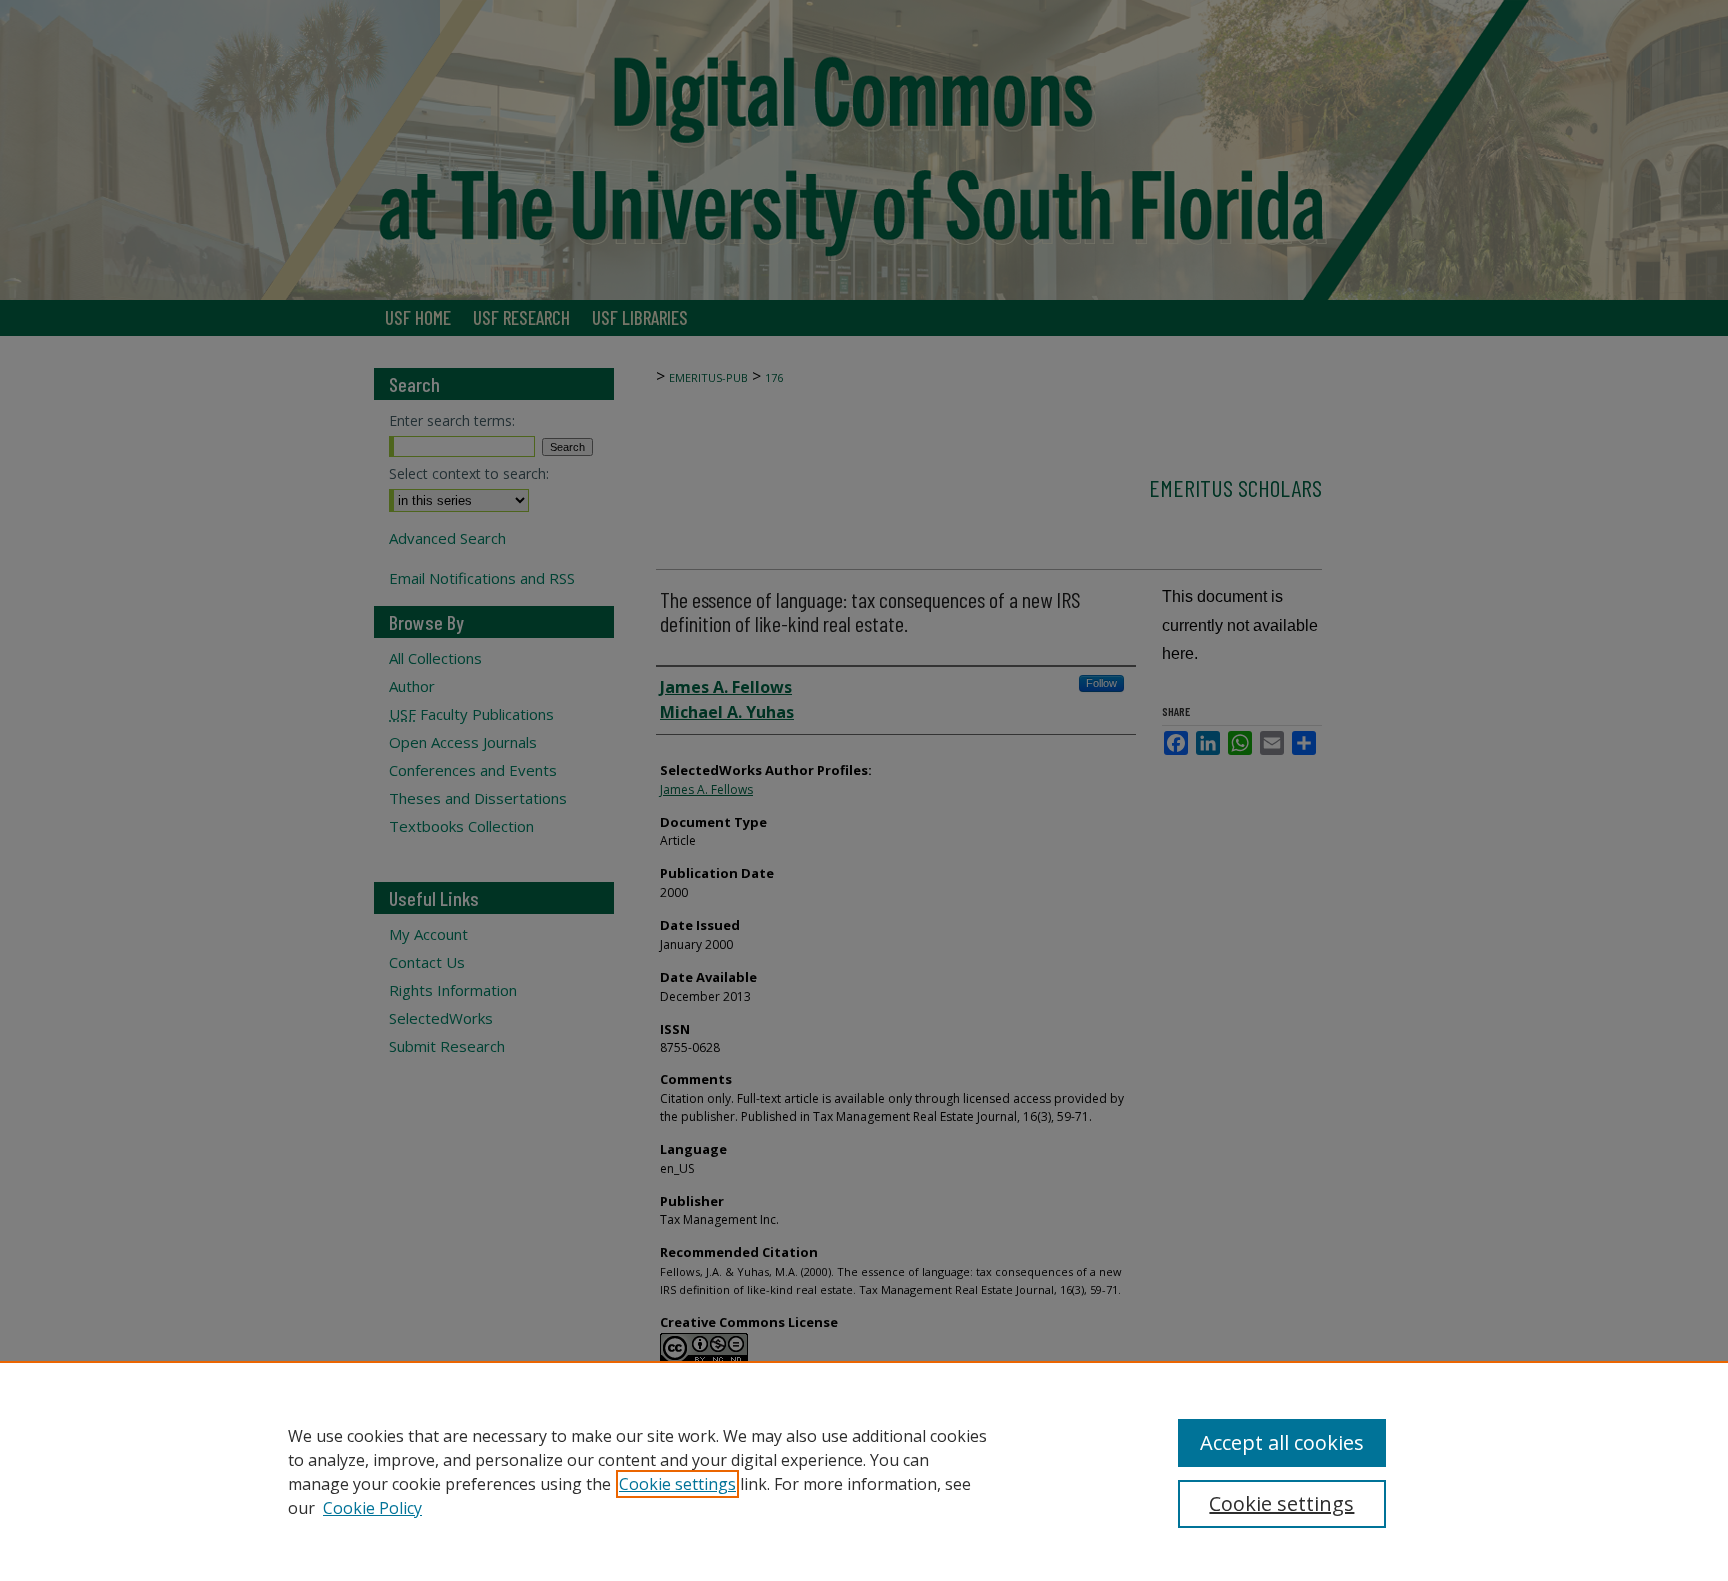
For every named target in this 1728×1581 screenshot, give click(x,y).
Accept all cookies (1282, 1442)
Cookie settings (677, 1484)
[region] (864, 1471)
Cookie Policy (372, 1508)
